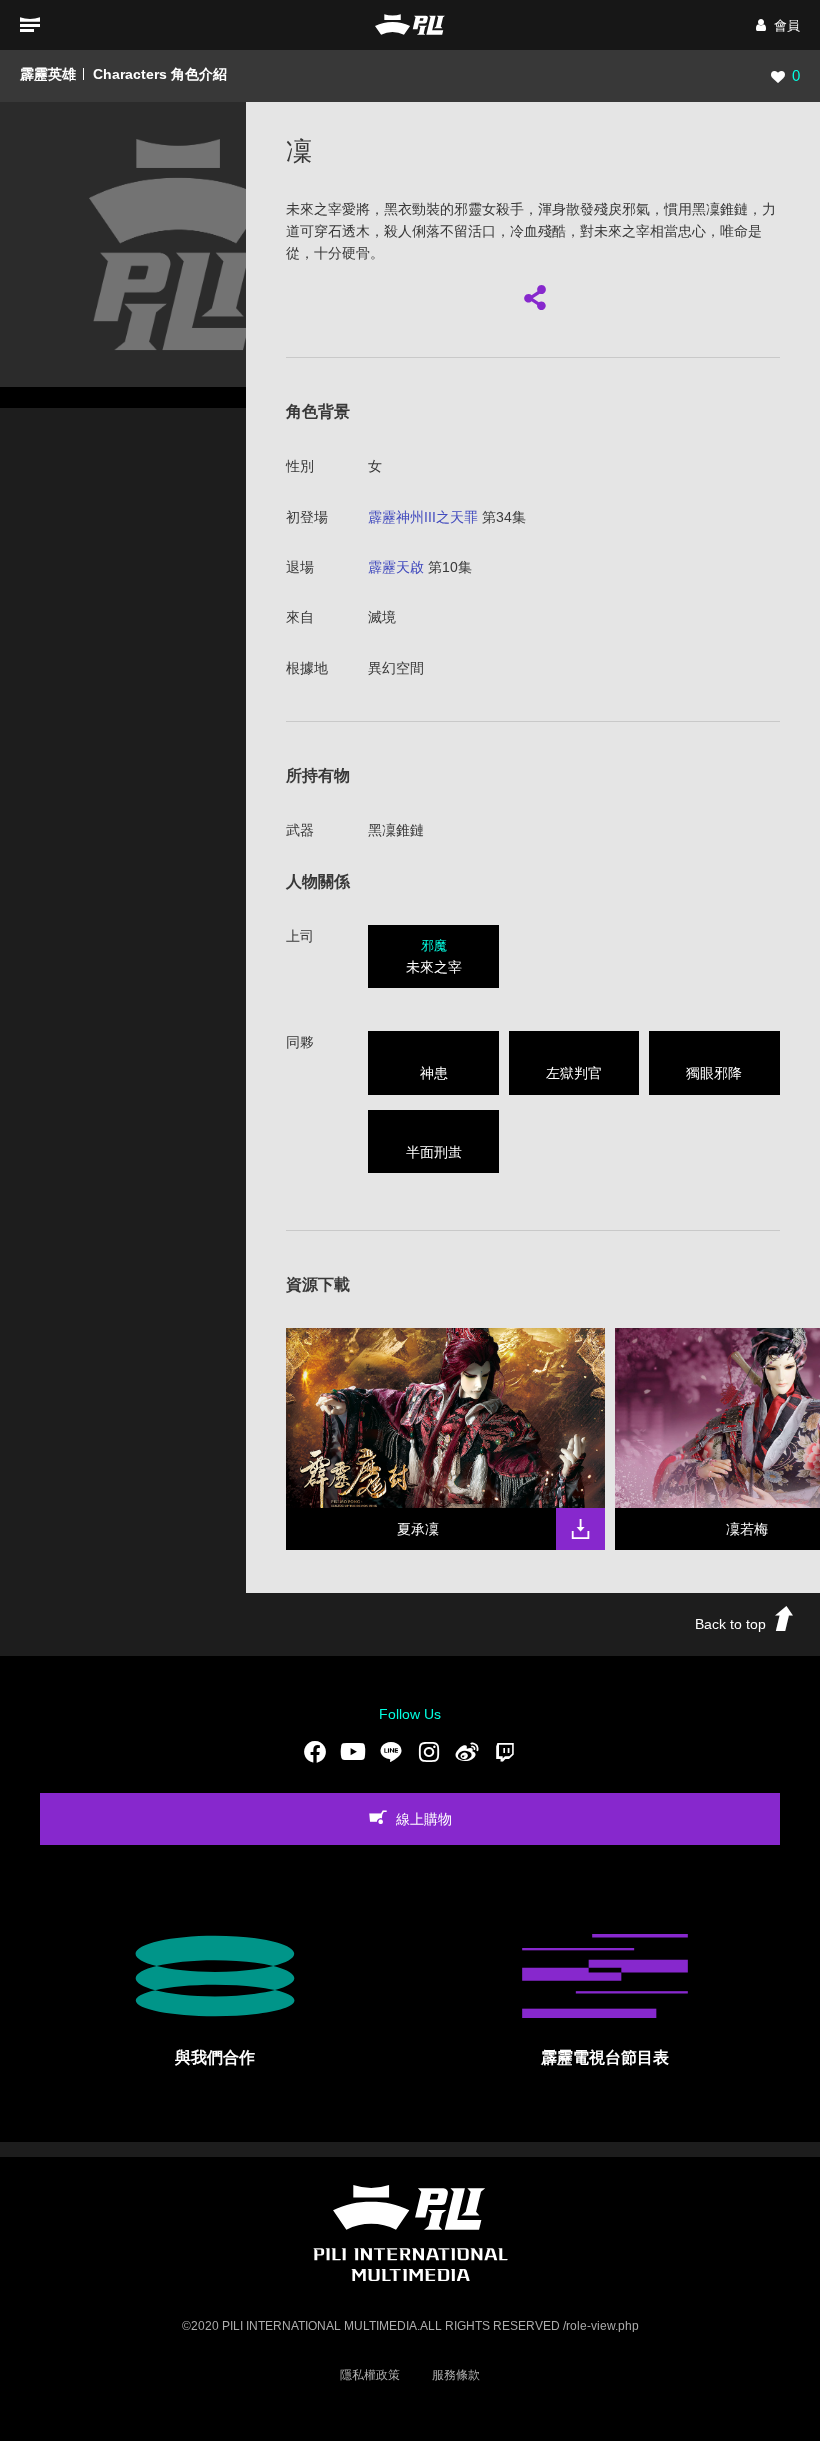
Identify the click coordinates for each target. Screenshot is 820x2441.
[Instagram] (429, 1752)
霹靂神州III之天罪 (423, 517)
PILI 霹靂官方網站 (410, 24)
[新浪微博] (467, 1752)
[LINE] (391, 1752)
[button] (778, 25)
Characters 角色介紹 (160, 74)
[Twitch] (505, 1752)
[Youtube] (353, 1752)
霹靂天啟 (396, 567)
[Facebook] (315, 1752)
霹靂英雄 (48, 74)
